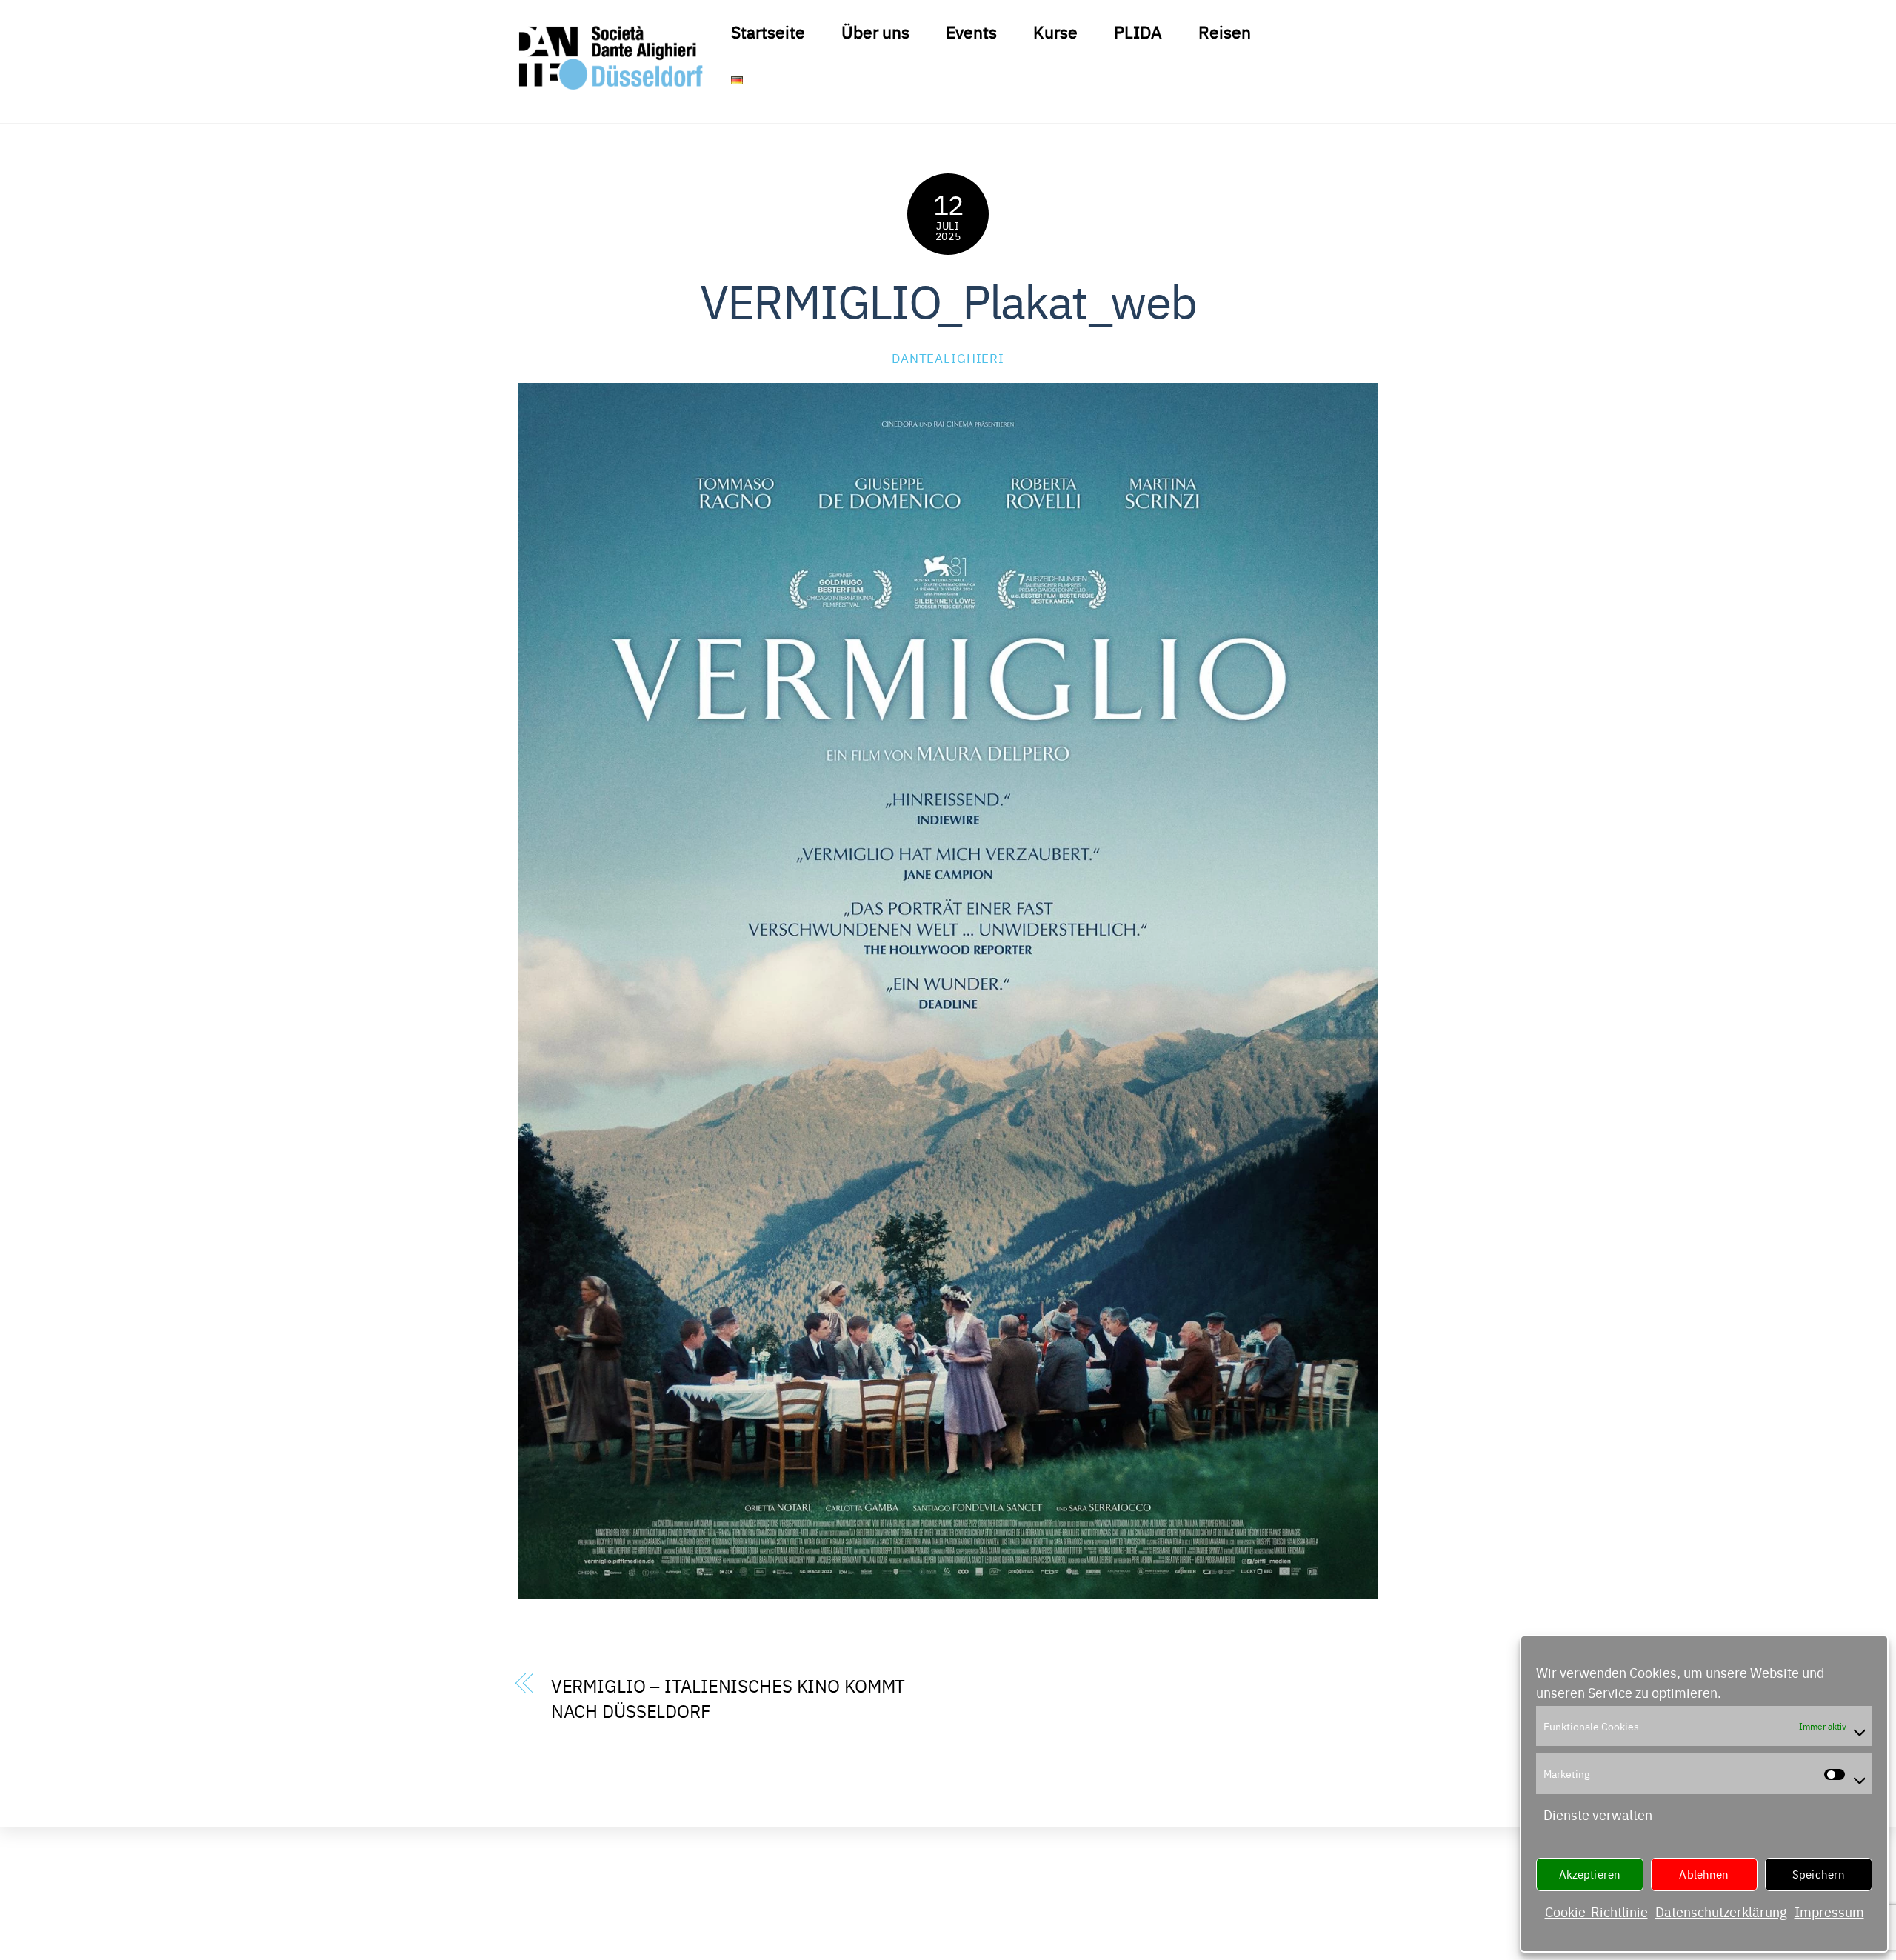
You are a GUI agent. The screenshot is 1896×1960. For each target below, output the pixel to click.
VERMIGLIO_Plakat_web (948, 299)
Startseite (768, 31)
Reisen (1225, 31)
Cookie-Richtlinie (1596, 1911)
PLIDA (1138, 31)
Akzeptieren (1590, 1874)
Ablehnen (1704, 1874)
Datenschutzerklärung (1721, 1911)
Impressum (1829, 1911)
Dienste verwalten (1598, 1814)
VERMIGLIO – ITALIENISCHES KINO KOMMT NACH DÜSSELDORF (728, 1697)
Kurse (1055, 31)
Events (971, 31)
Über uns (875, 31)
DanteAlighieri (948, 357)
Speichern (1819, 1874)
